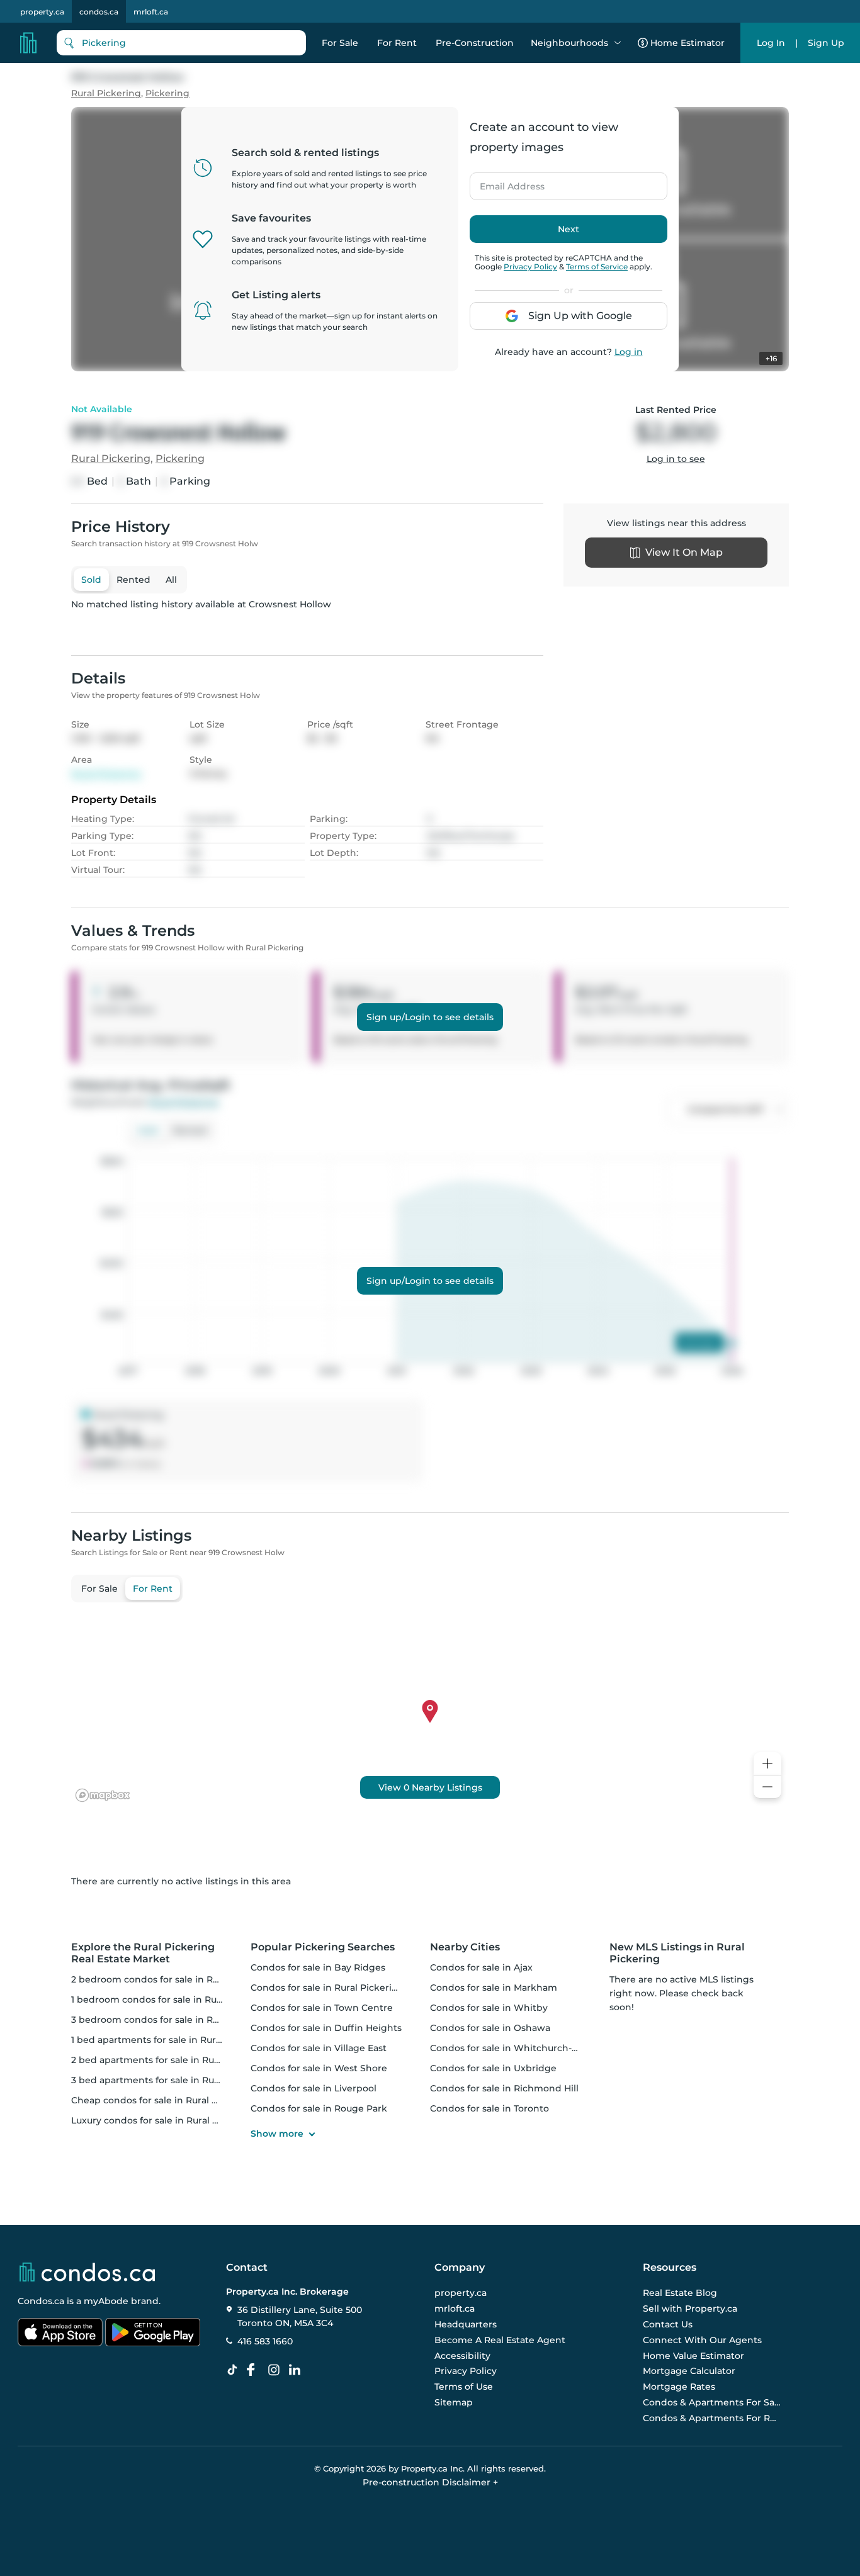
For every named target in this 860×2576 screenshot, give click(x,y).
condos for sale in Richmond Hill (504, 2088)
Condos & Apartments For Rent (712, 2418)
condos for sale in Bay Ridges (318, 1967)
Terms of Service (597, 267)
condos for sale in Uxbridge (493, 2068)
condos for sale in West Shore (319, 2068)
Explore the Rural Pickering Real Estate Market (143, 1953)
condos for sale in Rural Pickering (327, 1988)
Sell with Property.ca (690, 2309)
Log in (629, 352)
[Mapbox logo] (103, 1795)
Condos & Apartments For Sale (712, 2402)
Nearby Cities (465, 1947)
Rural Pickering (106, 93)
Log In (771, 43)
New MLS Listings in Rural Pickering (677, 1953)
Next (569, 229)
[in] (276, 2370)
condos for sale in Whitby (489, 2008)
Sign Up (826, 43)
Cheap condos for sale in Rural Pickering (163, 2100)
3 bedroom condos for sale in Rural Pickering (174, 2020)
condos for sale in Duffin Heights (326, 2028)
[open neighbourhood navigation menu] (618, 43)
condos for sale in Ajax (481, 1967)
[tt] (235, 2370)
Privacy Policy (530, 267)
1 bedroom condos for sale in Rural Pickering (173, 1999)
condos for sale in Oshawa (490, 2028)
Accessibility (462, 2356)
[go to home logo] (86, 2272)
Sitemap (454, 2402)
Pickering (167, 93)
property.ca (42, 12)
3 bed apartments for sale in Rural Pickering (172, 2080)
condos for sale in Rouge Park (319, 2108)
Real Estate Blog (680, 2293)
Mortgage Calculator (689, 2371)
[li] (297, 2370)
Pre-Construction (475, 43)
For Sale (340, 43)
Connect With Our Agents (702, 2340)
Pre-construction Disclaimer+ (430, 2482)
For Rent (397, 43)
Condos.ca (41, 2301)
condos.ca (99, 12)
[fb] (256, 2370)
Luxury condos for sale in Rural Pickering (164, 2120)
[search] (181, 43)
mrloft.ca (151, 12)
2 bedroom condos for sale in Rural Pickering (174, 1979)
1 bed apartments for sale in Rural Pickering (171, 2040)
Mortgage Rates (679, 2387)
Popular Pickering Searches (323, 1947)
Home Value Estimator (693, 2356)
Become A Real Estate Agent (500, 2340)
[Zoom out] (767, 1787)
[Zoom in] (767, 1764)
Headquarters (466, 2324)
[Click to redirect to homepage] (28, 43)
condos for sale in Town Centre (322, 2008)
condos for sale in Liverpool (314, 2088)
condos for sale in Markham (494, 1988)
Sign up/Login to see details (430, 1017)
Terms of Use (464, 2387)
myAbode (106, 2301)
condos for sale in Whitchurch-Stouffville (523, 2048)
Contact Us (668, 2324)
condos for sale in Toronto (489, 2108)
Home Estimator (687, 43)
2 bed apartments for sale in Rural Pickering (172, 2060)
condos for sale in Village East (319, 2048)
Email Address (505, 183)
